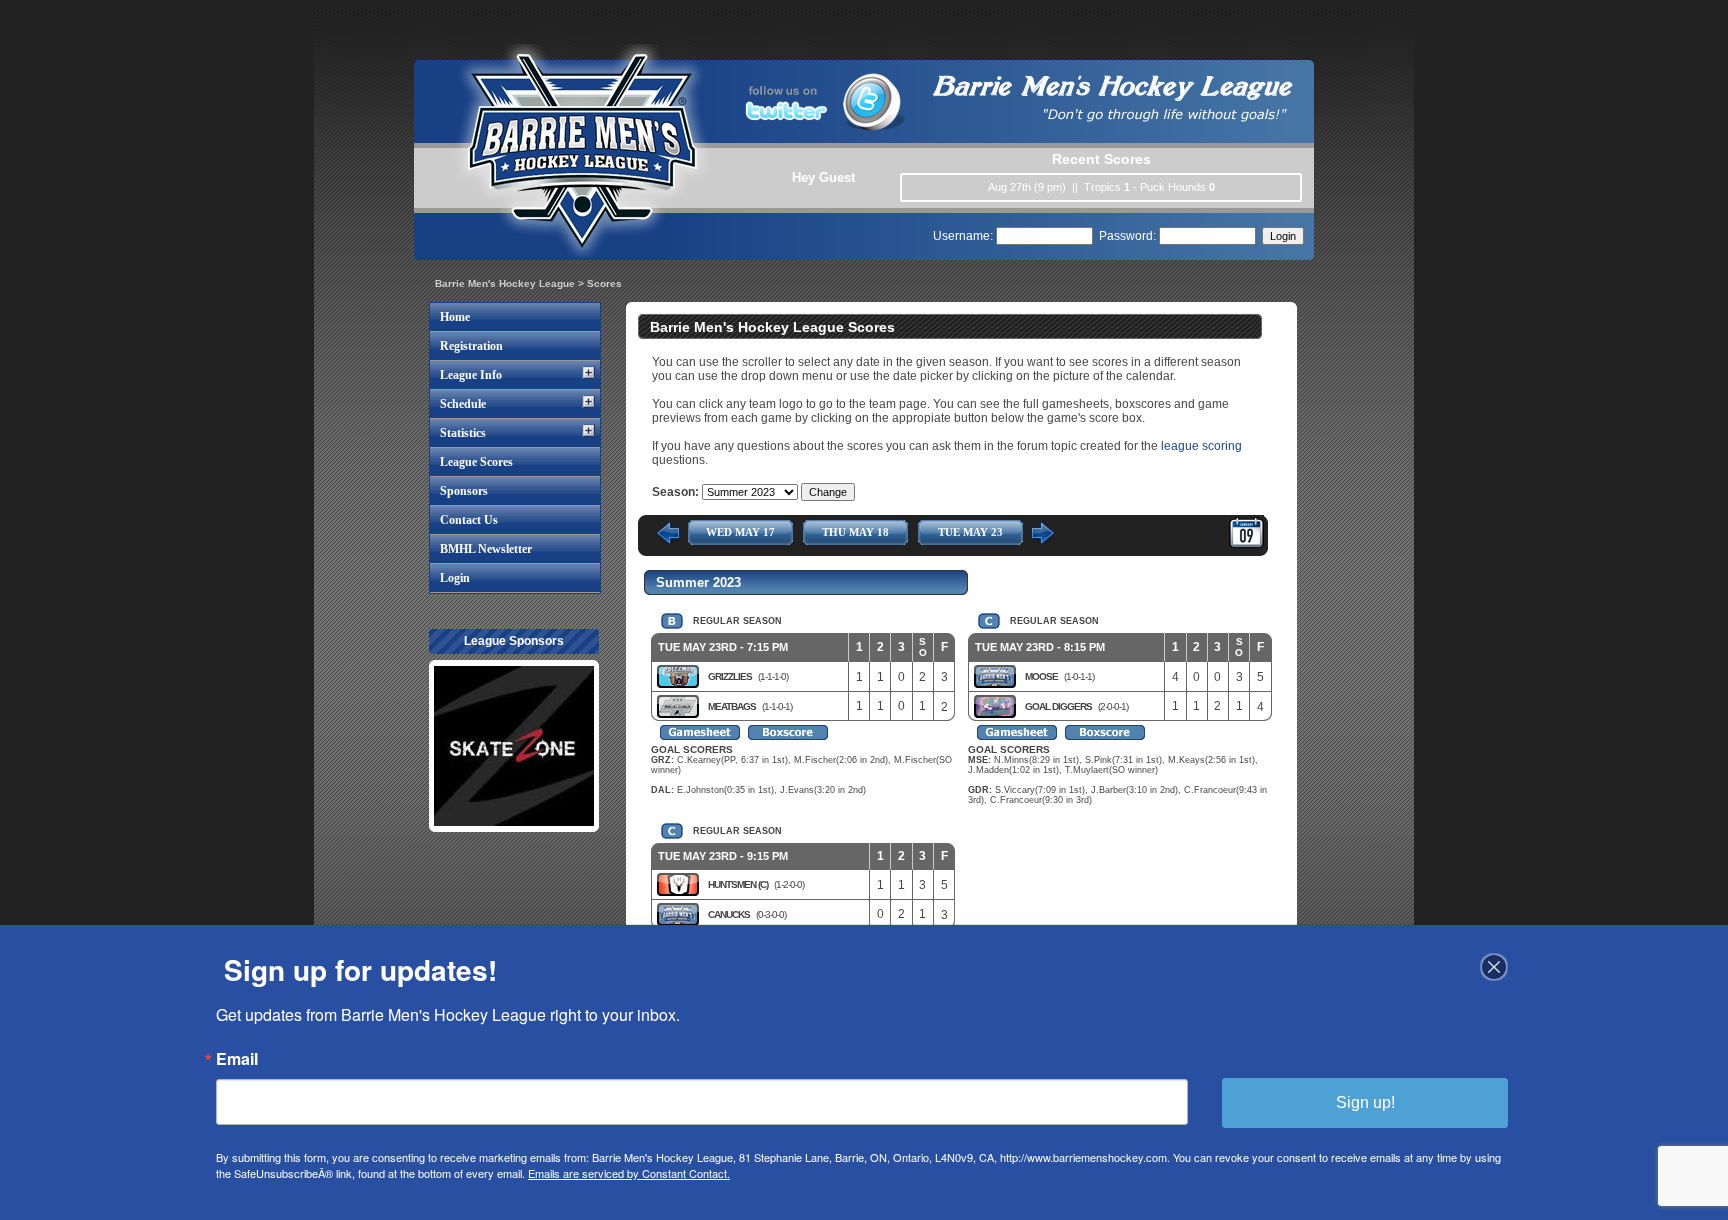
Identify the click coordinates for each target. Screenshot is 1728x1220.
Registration (471, 346)
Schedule (463, 404)
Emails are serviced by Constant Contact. (629, 1173)
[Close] (1494, 967)
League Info (471, 375)
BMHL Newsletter (486, 549)
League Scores (476, 462)
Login (455, 578)
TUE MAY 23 (970, 532)
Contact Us (469, 520)
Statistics (463, 433)
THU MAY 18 (855, 532)
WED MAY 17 (740, 532)
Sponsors (464, 491)
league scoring (1201, 446)
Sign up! (1365, 1102)
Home (455, 317)
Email (237, 1059)
